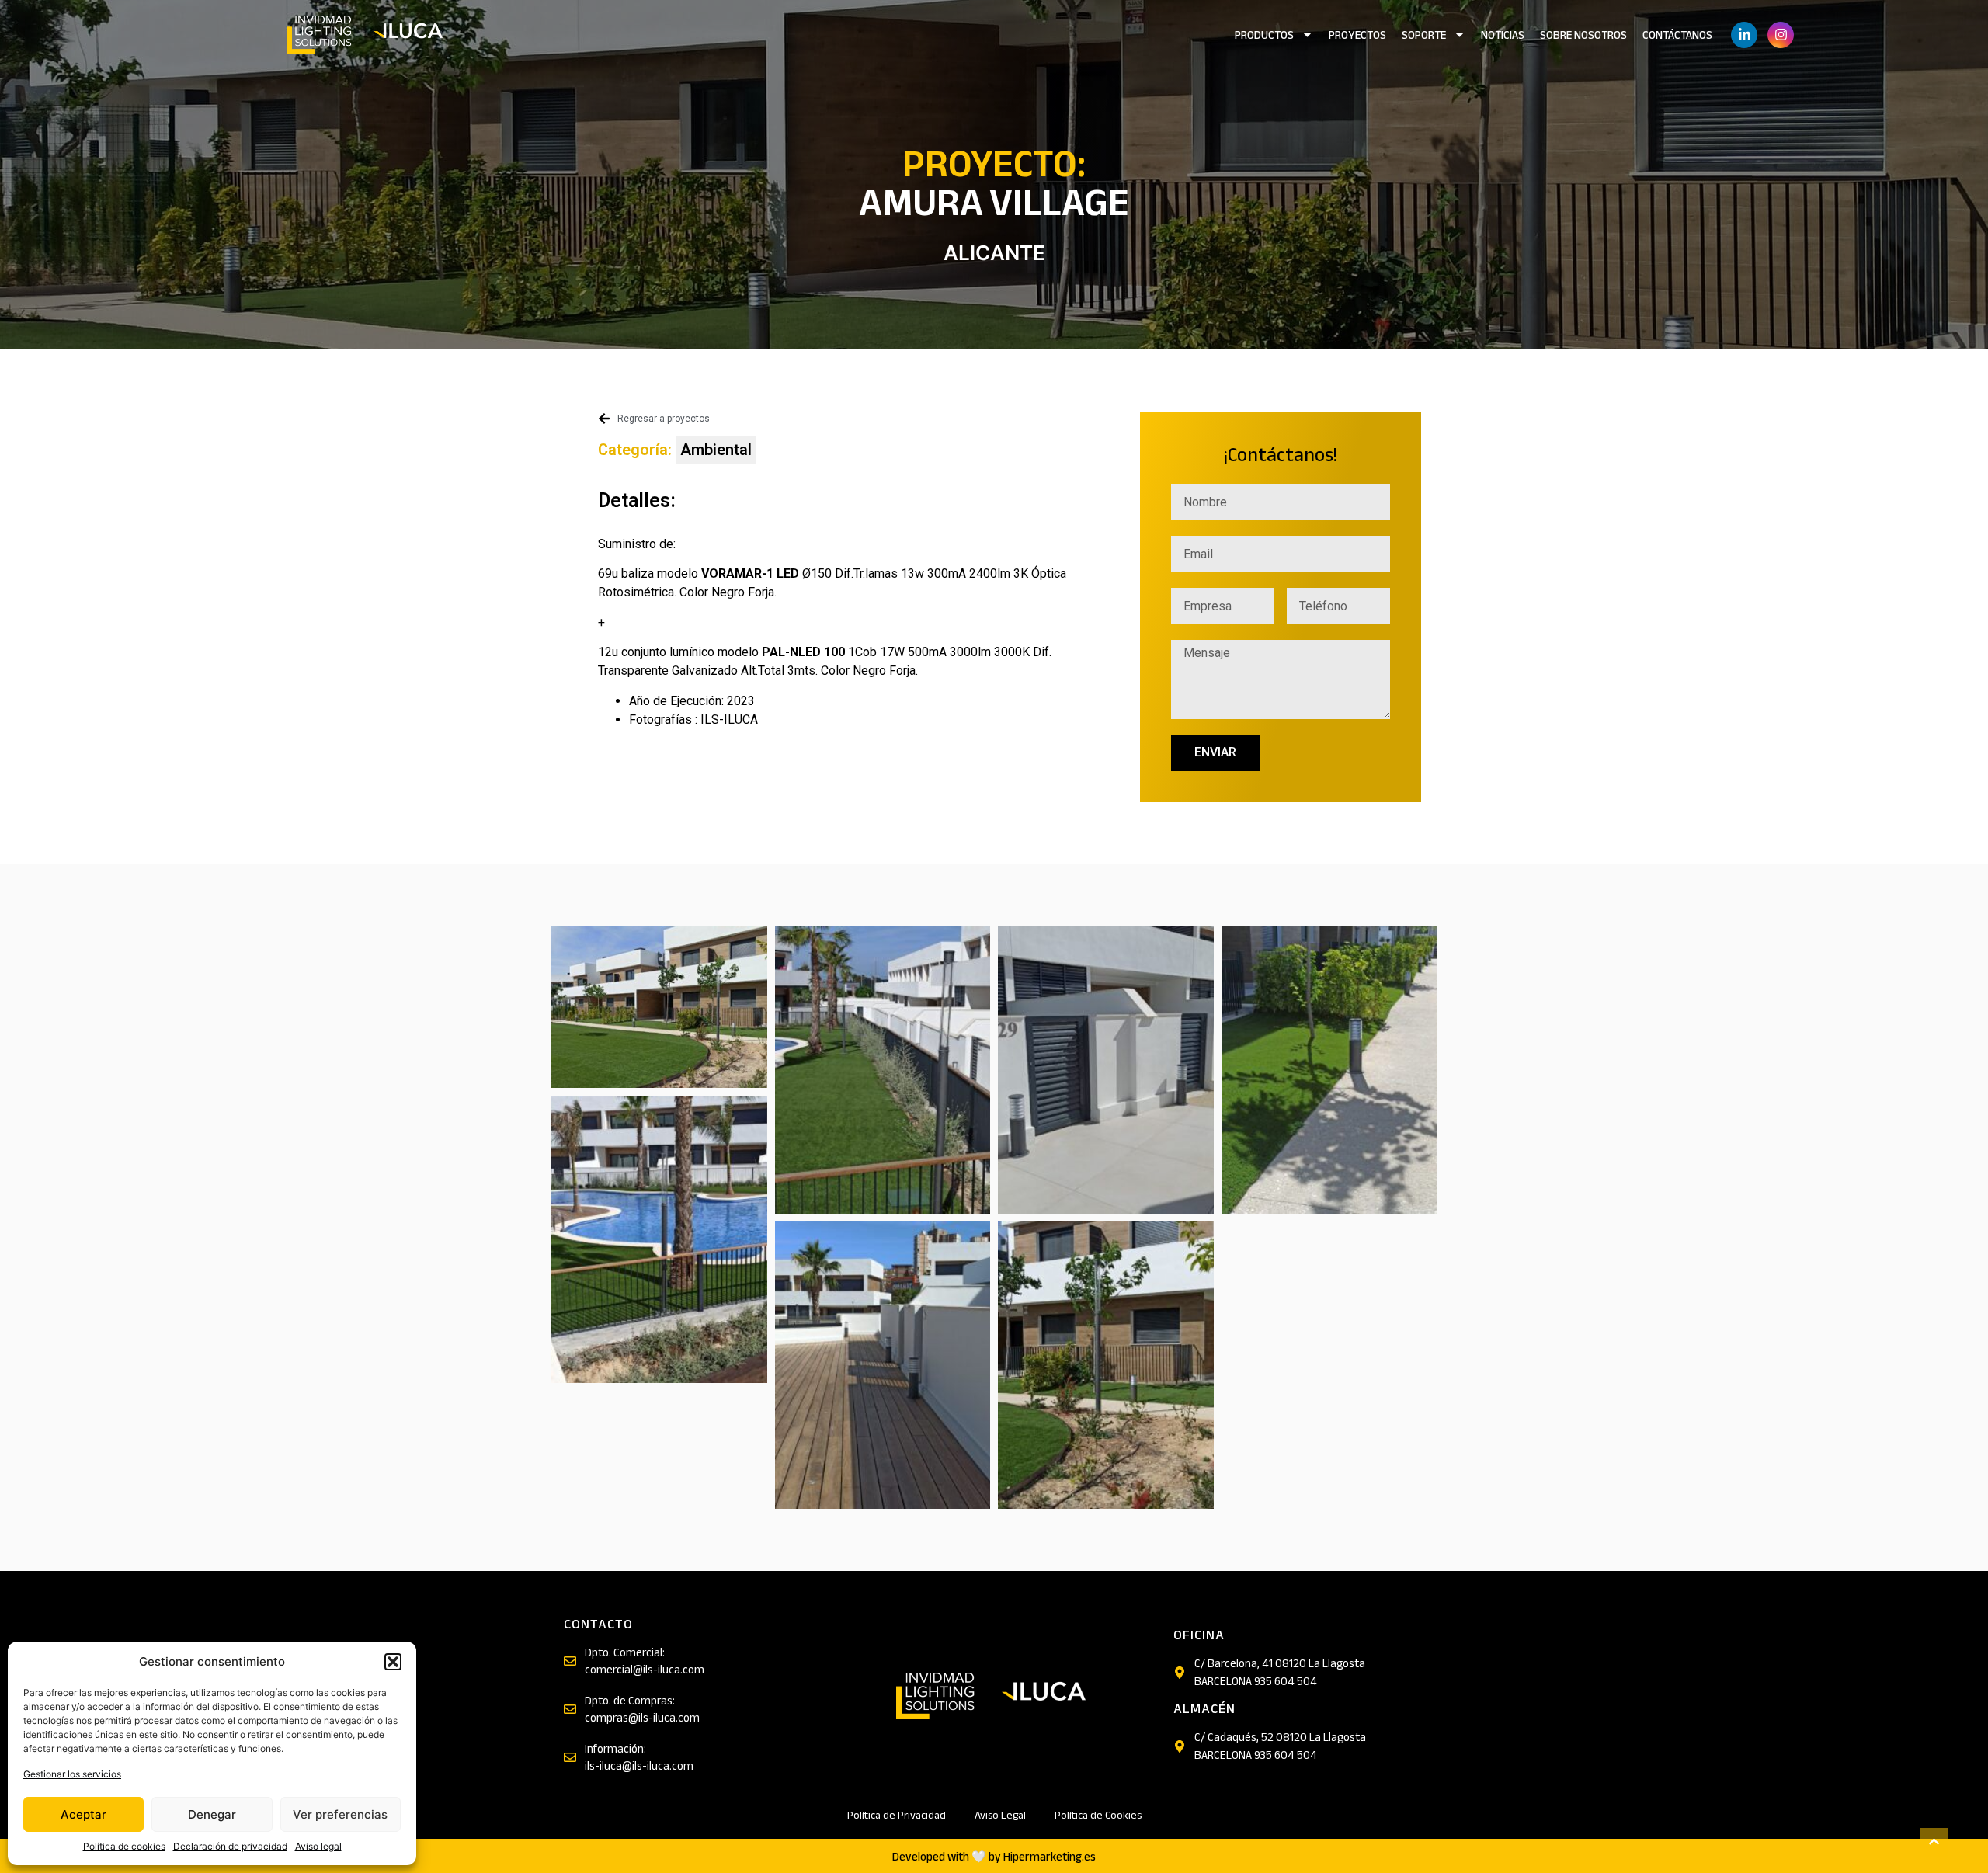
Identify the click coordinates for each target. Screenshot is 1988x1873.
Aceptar (83, 1814)
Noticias (1503, 35)
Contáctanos (1677, 35)
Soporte (1424, 35)
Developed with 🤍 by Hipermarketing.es (994, 1857)
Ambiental (716, 450)
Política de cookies (124, 1846)
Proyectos (1357, 35)
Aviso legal (318, 1846)
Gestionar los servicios (72, 1774)
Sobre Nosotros (1583, 35)
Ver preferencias (340, 1814)
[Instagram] (1781, 35)
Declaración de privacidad (230, 1846)
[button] (393, 1662)
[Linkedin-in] (1744, 35)
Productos (1264, 35)
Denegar (212, 1814)
